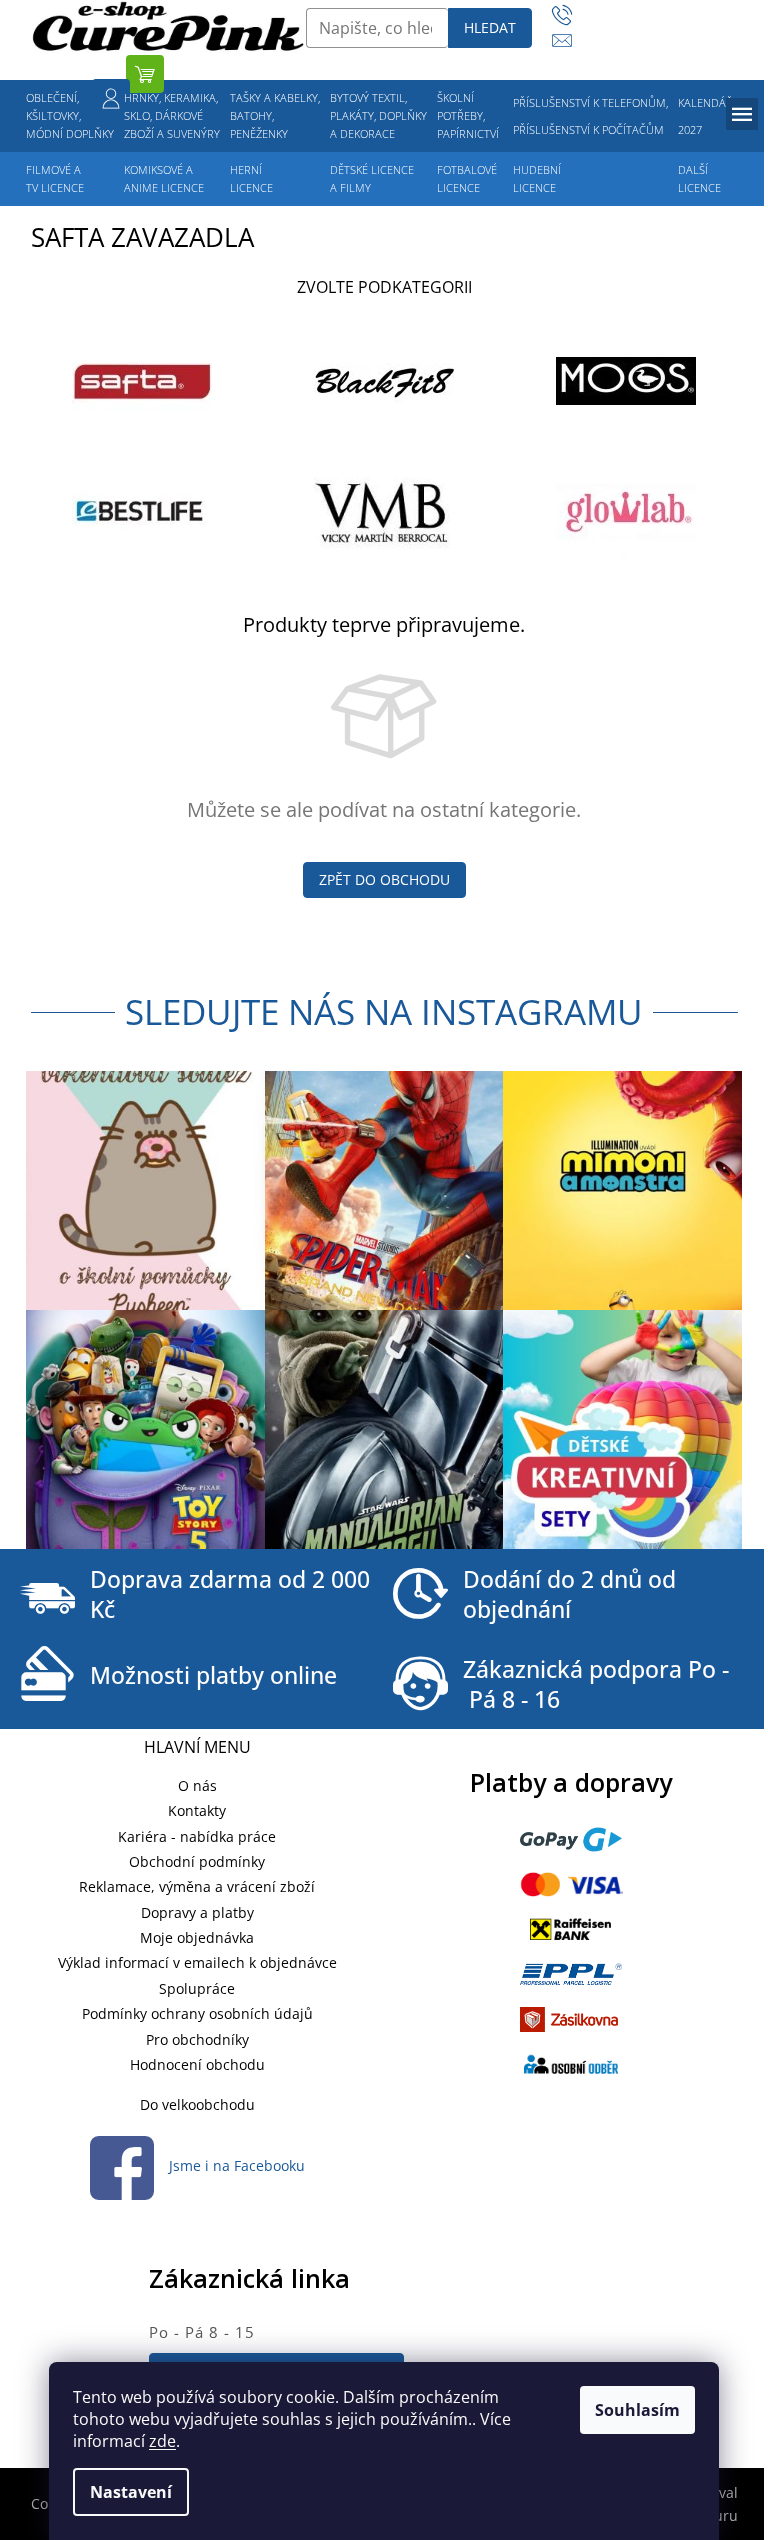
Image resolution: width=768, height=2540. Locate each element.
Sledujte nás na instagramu (384, 1011)
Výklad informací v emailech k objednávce (197, 1962)
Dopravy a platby (197, 1912)
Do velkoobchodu (197, 2104)
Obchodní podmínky (197, 1861)
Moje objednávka (197, 1937)
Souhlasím (637, 2410)
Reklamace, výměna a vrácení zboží (197, 1886)
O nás (197, 1785)
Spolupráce (197, 1988)
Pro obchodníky (197, 2039)
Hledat (490, 27)
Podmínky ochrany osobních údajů (197, 2013)
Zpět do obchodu (384, 879)
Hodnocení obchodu (197, 2064)
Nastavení (131, 2492)
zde (162, 2441)
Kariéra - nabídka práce (197, 1836)
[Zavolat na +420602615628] (571, 15)
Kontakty (197, 1810)
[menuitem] (70, 116)
